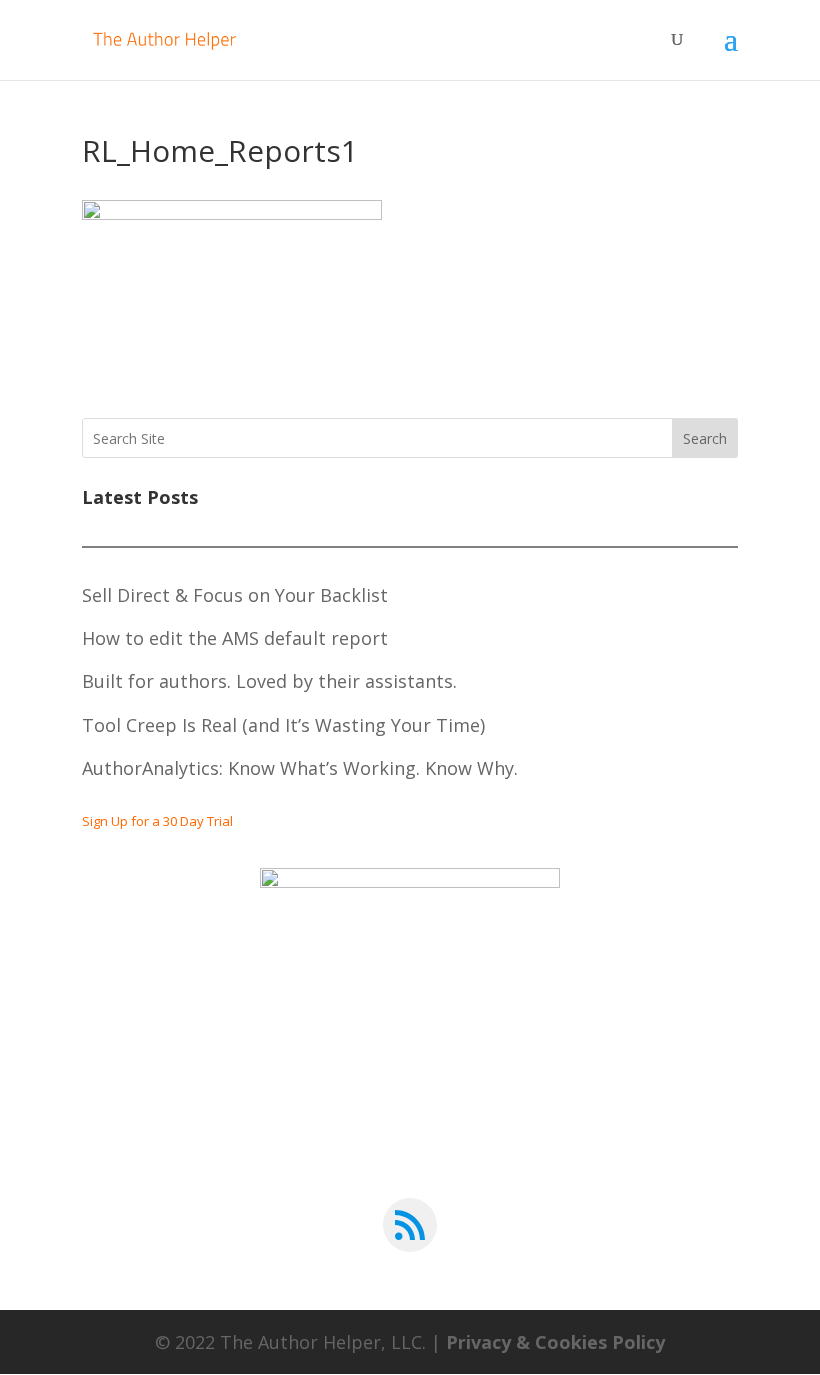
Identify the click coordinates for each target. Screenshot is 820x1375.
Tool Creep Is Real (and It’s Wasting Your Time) (283, 725)
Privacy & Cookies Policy (555, 1342)
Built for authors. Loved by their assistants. (269, 681)
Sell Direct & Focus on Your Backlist (235, 595)
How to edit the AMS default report (235, 638)
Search (705, 438)
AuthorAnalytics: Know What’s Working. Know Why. (300, 768)
